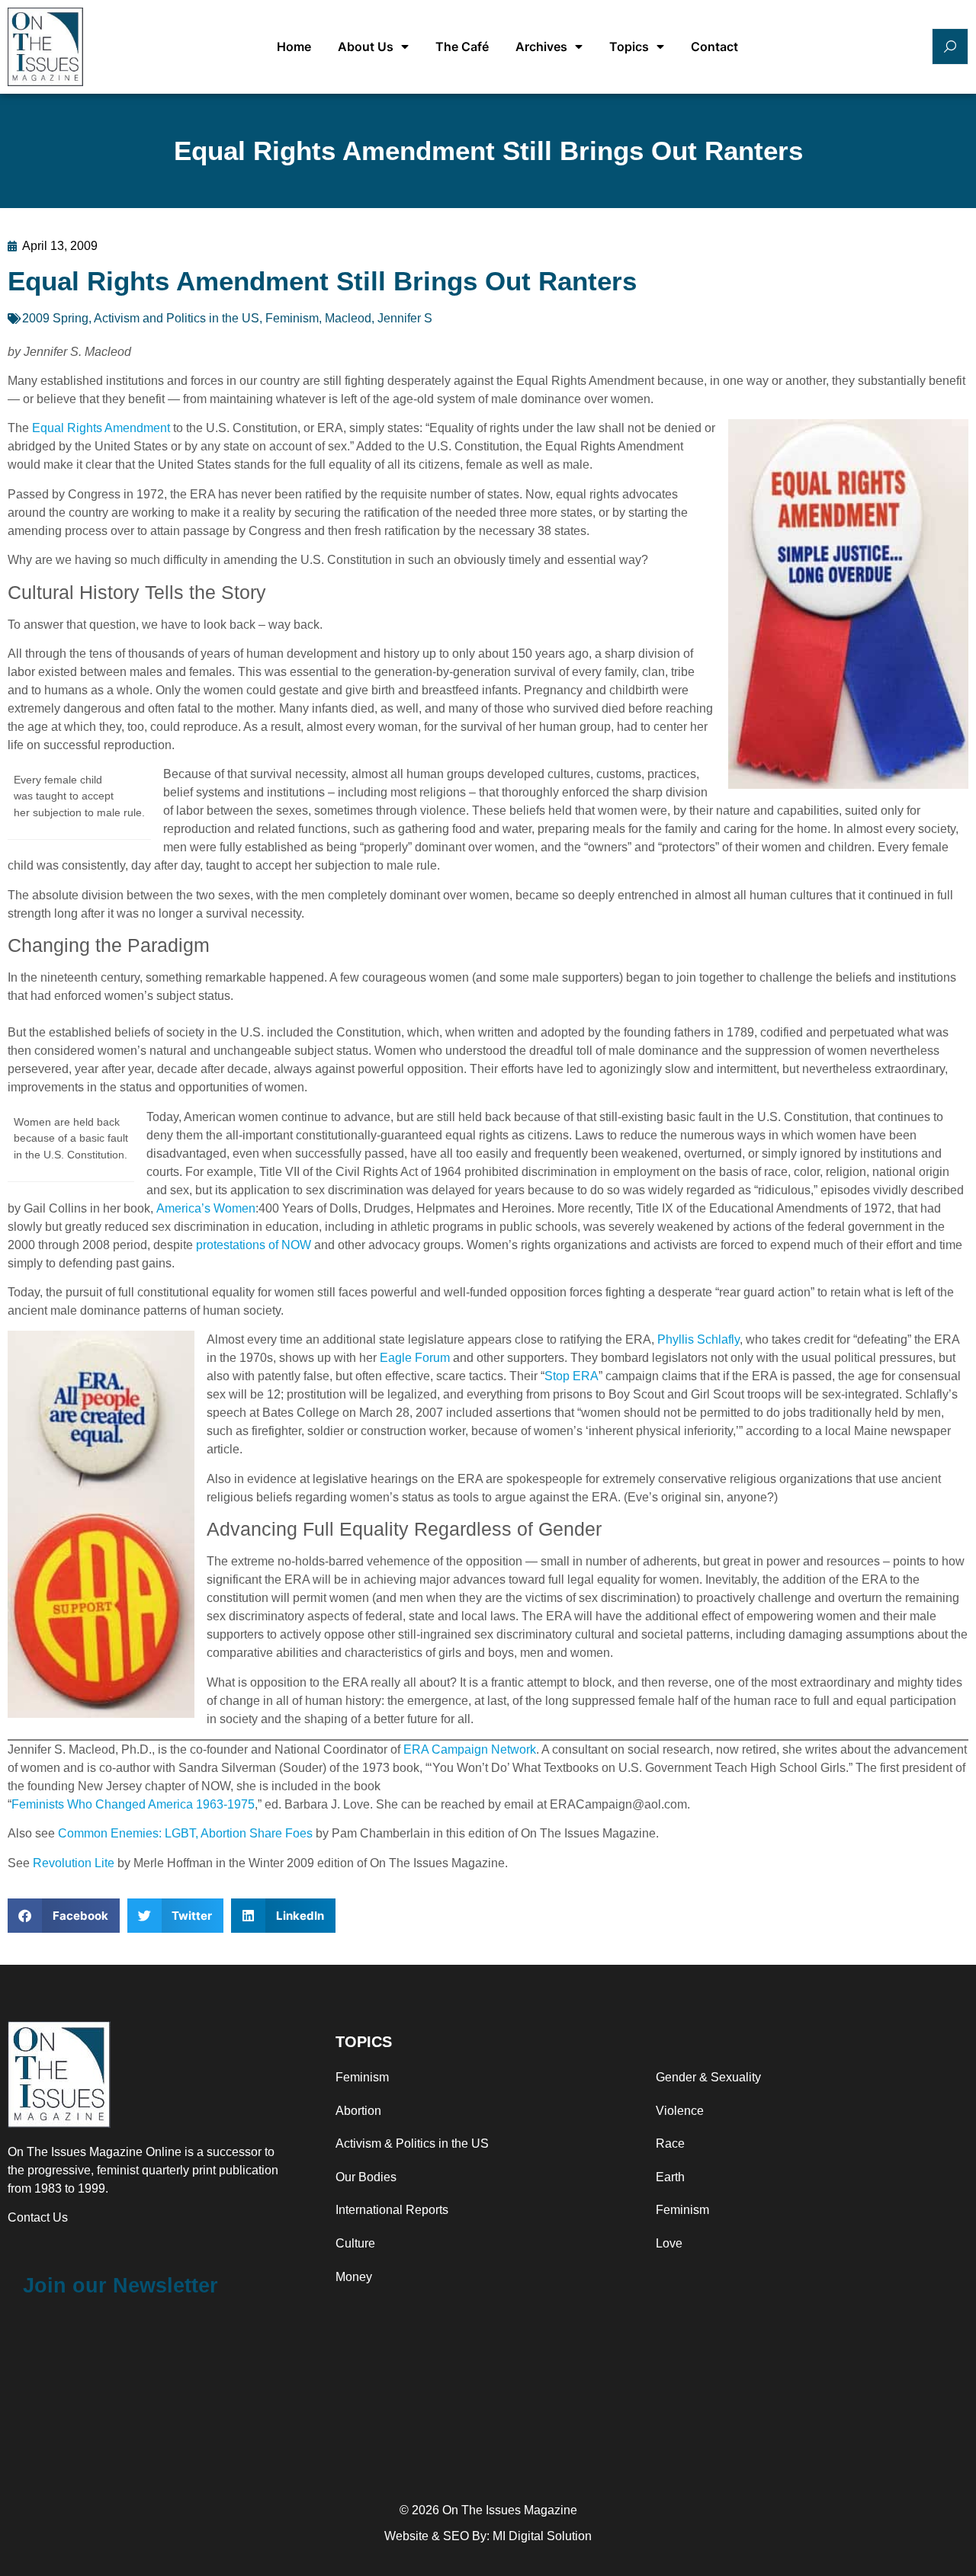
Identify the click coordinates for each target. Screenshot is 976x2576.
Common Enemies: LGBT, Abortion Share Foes (185, 1833)
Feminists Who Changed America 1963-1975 (133, 1804)
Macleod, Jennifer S (379, 318)
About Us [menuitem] (366, 46)
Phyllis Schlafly (698, 1339)
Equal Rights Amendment (101, 428)
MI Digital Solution (542, 2536)
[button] (64, 1916)
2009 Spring (55, 318)
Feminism (292, 318)
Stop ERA (571, 1376)
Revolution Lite (74, 1863)
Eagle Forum (415, 1358)
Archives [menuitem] (541, 46)
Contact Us (38, 2217)
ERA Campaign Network (470, 1749)
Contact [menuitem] (714, 46)
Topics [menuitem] (629, 46)
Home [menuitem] (294, 46)
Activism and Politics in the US (177, 318)
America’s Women (206, 1208)
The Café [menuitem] (462, 46)
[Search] (950, 46)
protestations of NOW (254, 1245)
